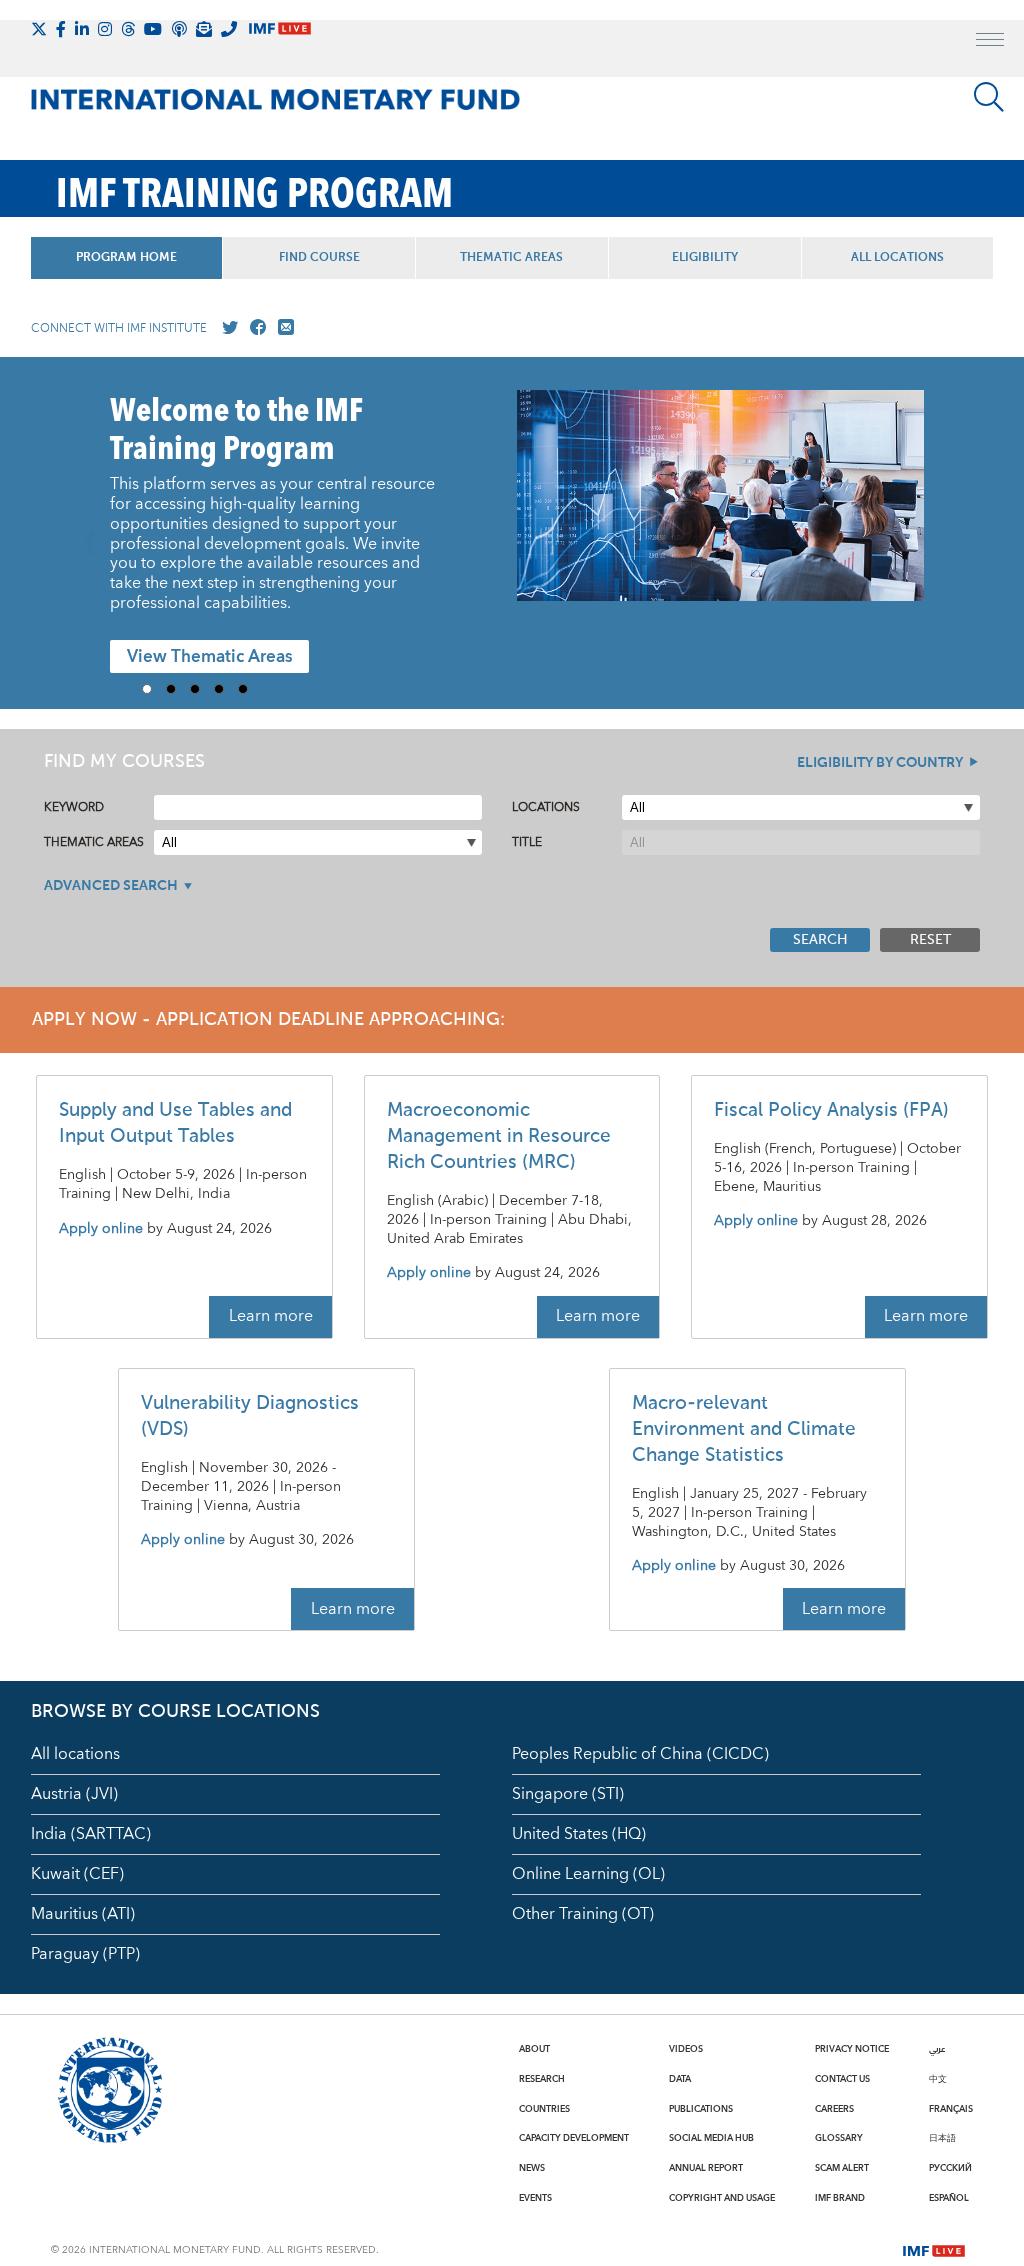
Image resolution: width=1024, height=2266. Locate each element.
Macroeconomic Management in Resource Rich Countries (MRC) (499, 1136)
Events (535, 2198)
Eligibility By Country (880, 763)
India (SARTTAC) (91, 1834)
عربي (937, 2049)
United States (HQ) (579, 1834)
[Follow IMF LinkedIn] (82, 29)
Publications (701, 2109)
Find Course (319, 258)
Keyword (74, 807)
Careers (834, 2109)
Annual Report (706, 2168)
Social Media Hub (711, 2138)
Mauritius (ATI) (83, 1914)
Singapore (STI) (568, 1794)
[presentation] (720, 504)
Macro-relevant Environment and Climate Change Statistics (744, 1429)
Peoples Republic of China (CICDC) (640, 1754)
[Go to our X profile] (226, 328)
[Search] (989, 97)
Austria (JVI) (74, 1794)
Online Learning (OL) (588, 1874)
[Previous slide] (96, 533)
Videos (686, 2049)
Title (527, 842)
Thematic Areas (511, 258)
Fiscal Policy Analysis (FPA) (831, 1110)
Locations (546, 807)
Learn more (271, 1316)
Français (951, 2109)
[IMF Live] (934, 2249)
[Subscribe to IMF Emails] (204, 29)
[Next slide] (928, 533)
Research (542, 2079)
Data (680, 2079)
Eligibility (705, 258)
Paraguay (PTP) (85, 1954)
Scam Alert (842, 2168)
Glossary (839, 2138)
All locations (75, 1754)
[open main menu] (990, 42)
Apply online (101, 1229)
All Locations (897, 258)
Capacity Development (574, 2138)
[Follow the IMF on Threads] (128, 29)
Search (820, 940)
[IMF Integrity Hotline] (229, 29)
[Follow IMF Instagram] (105, 29)
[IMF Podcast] (179, 29)
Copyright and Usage (722, 2198)
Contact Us (842, 2079)
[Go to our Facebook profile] (254, 328)
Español (949, 2198)
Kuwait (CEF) (77, 1874)
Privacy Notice (852, 2049)
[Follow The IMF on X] (39, 29)
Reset (930, 940)
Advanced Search (111, 886)
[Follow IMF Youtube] (153, 29)
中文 (938, 2079)
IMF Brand (840, 2198)
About (534, 2049)
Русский (950, 2168)
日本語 (942, 2138)
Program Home (126, 258)
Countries (544, 2109)
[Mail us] (282, 328)
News (532, 2168)
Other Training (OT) (583, 1914)
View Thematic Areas (210, 657)
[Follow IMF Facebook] (61, 29)
